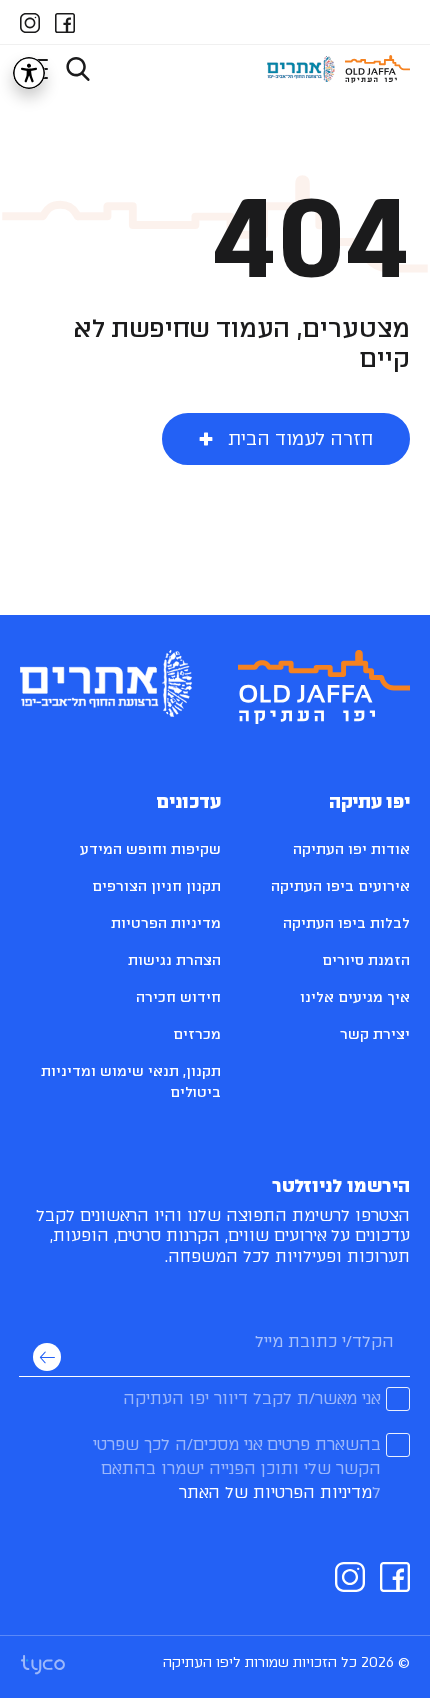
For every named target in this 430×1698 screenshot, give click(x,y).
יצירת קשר (375, 1034)
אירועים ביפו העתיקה (340, 886)
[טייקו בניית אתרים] (43, 1663)
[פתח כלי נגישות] (29, 73)
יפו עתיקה (369, 802)
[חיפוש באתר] (78, 69)
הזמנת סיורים (366, 960)
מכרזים (197, 1034)
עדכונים (188, 802)
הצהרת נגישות (174, 960)
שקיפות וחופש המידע (150, 849)
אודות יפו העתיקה (351, 849)
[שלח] (47, 1357)
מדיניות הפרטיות (166, 923)
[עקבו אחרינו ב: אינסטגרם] (30, 20)
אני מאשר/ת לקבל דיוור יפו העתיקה (252, 1398)
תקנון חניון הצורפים (156, 886)
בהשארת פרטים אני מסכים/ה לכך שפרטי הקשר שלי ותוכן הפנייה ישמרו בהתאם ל (237, 1468)
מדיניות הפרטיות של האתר (275, 1492)
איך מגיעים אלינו (355, 997)
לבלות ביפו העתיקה (346, 923)
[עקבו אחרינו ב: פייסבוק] (65, 20)
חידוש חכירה (178, 997)
